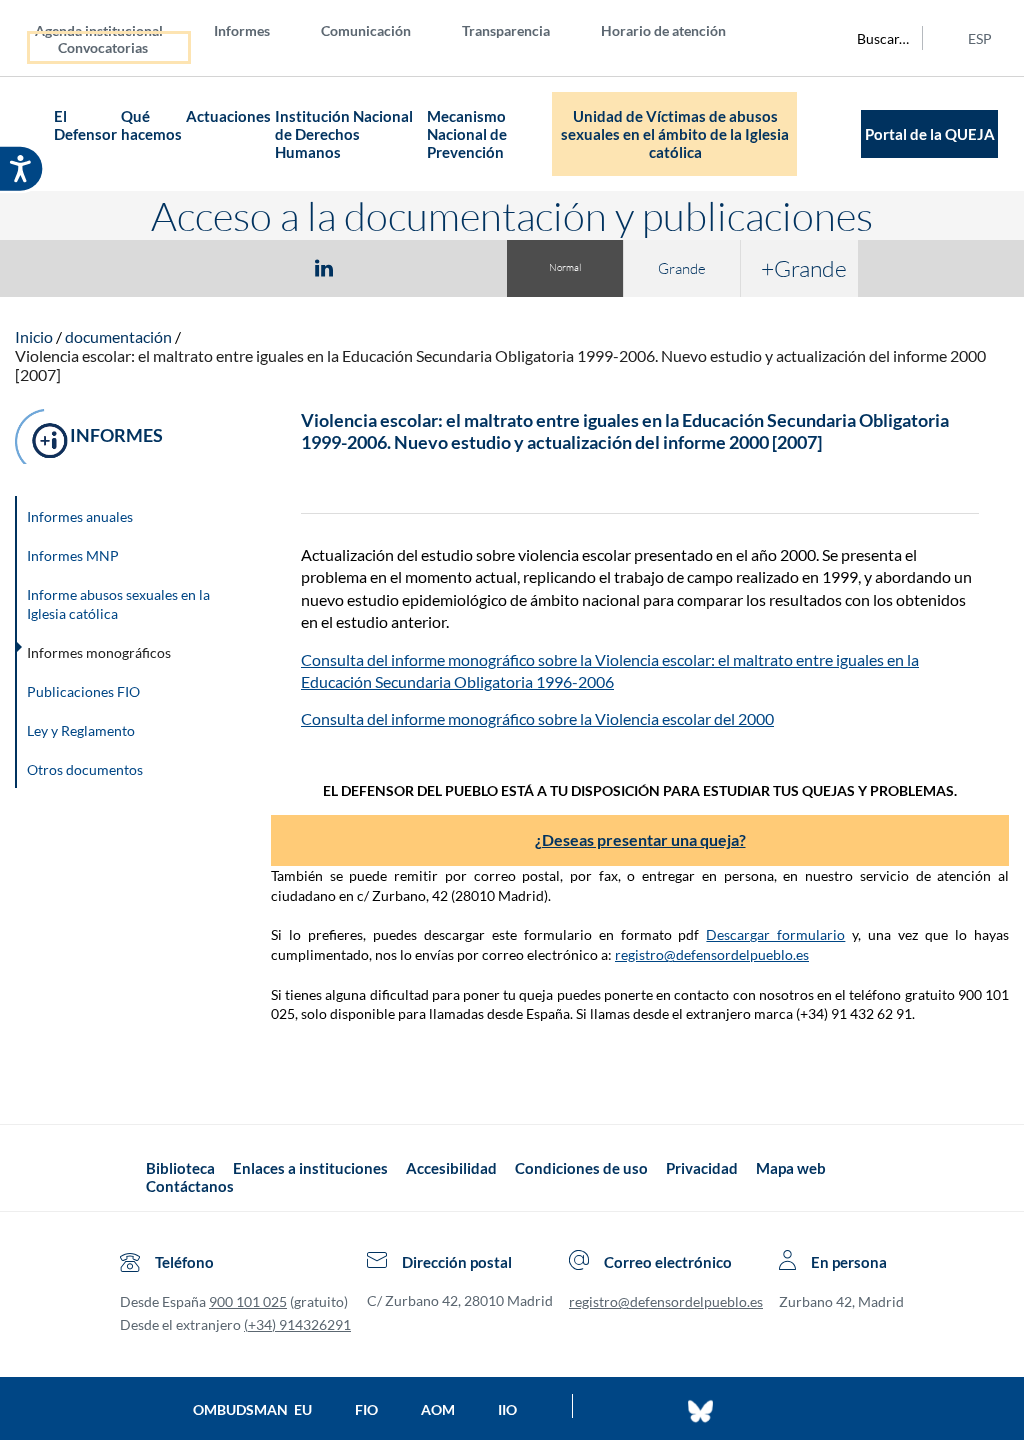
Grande (682, 268)
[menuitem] (115, 29)
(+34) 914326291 (297, 1324)
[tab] (208, 267)
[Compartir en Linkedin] (324, 267)
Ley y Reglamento (81, 730)
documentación (118, 336)
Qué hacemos (151, 125)
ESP (980, 38)
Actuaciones (228, 116)
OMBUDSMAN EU (252, 1409)
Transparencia (506, 30)
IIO (507, 1409)
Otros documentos (85, 769)
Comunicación (366, 30)
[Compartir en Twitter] (265, 267)
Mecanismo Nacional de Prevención (467, 134)
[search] (872, 38)
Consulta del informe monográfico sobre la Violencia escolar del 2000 (537, 718)
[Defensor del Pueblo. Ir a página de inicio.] (34, 134)
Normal (565, 267)
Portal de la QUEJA (930, 134)
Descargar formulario (775, 934)
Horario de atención (663, 30)
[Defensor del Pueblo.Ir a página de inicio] (128, 1176)
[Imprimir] (445, 267)
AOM (438, 1409)
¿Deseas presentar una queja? (640, 839)
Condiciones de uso (581, 1168)
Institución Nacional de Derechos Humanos (344, 134)
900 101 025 (248, 1301)
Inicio (34, 336)
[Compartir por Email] (383, 267)
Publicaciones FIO (83, 691)
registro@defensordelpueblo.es (712, 954)
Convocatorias (103, 47)
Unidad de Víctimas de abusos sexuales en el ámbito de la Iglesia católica (675, 134)
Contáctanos (190, 1186)
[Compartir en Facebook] (208, 267)
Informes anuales (80, 516)
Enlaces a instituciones (310, 1168)
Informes (242, 30)
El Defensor (85, 125)
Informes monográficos (99, 652)
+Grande (804, 268)
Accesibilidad (451, 1168)
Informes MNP (73, 555)
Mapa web (791, 1168)
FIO (366, 1409)
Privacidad (702, 1168)
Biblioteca (180, 1168)
